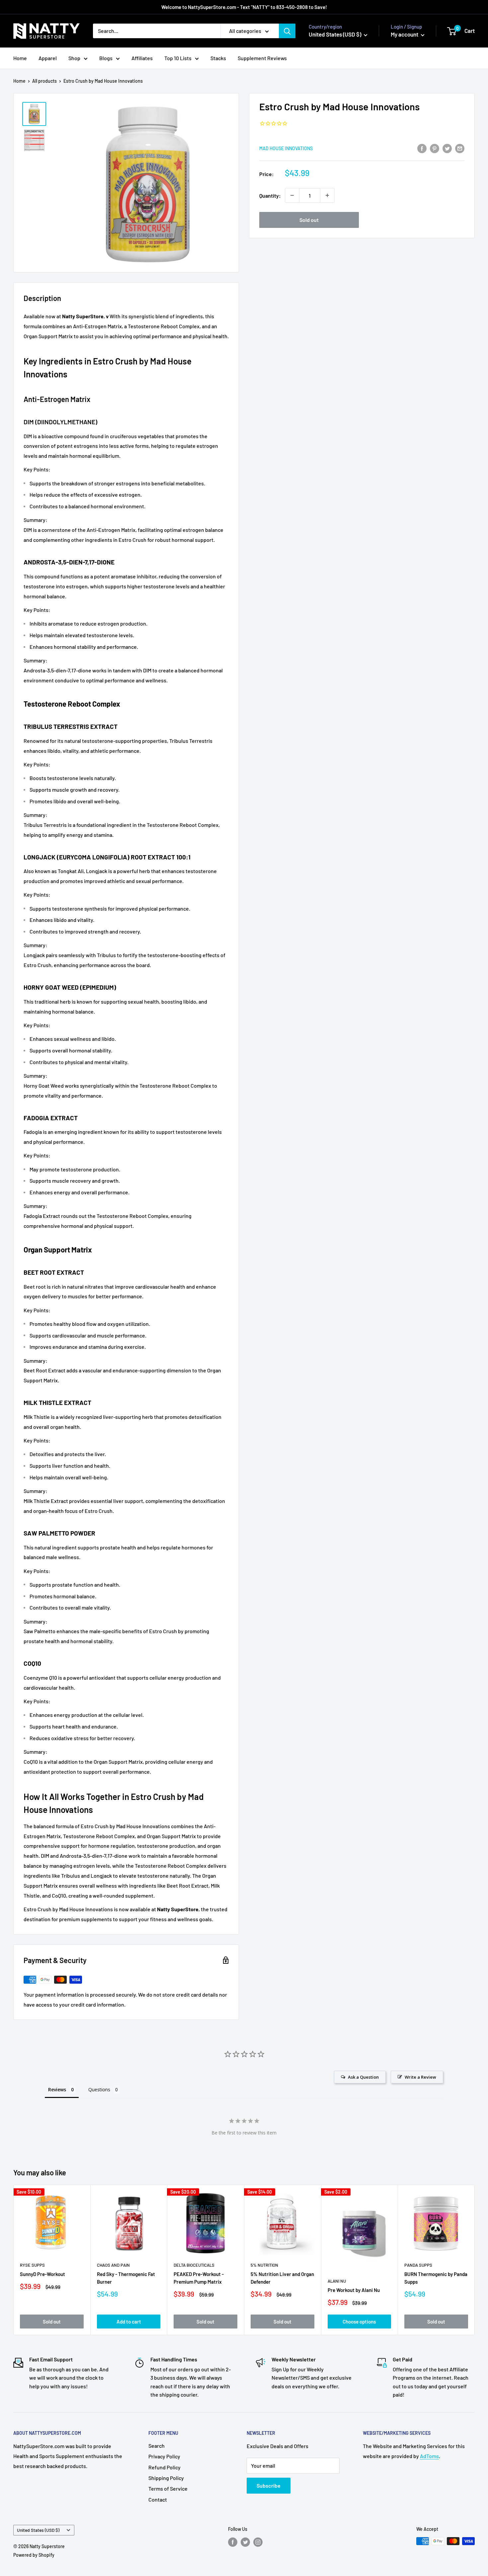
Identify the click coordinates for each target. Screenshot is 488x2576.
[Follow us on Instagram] (258, 2542)
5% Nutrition (264, 2265)
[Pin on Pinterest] (435, 148)
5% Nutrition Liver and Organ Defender (282, 2278)
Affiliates (142, 58)
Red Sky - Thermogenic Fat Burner (126, 2278)
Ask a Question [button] (363, 2077)
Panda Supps (418, 2265)
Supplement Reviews (262, 58)
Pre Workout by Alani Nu (354, 2290)
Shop (74, 58)
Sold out (309, 220)
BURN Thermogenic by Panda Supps (436, 2278)
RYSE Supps (32, 2265)
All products (44, 81)
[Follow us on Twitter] (245, 2542)
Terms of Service (168, 2488)
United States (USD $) (38, 2530)
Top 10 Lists (178, 58)
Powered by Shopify (34, 2555)
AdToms (429, 2456)
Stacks (218, 58)
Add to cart (129, 2322)
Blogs (106, 58)
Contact (158, 2499)
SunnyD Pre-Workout (42, 2274)
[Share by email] (460, 148)
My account (405, 34)
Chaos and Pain (113, 2265)
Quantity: (270, 196)
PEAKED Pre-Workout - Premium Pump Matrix (199, 2278)
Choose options (359, 2322)
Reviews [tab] (57, 2089)
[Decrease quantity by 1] (292, 195)
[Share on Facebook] (422, 148)
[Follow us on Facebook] (233, 2542)
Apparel (48, 58)
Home (20, 58)
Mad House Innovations (286, 148)
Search (157, 2446)
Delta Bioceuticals (194, 2265)
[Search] (287, 31)
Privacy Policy (164, 2456)
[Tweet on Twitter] (447, 148)
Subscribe (269, 2485)
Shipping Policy (166, 2478)
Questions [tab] (99, 2089)
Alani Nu (337, 2281)
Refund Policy (164, 2467)
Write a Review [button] (420, 2077)
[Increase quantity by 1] (327, 195)
